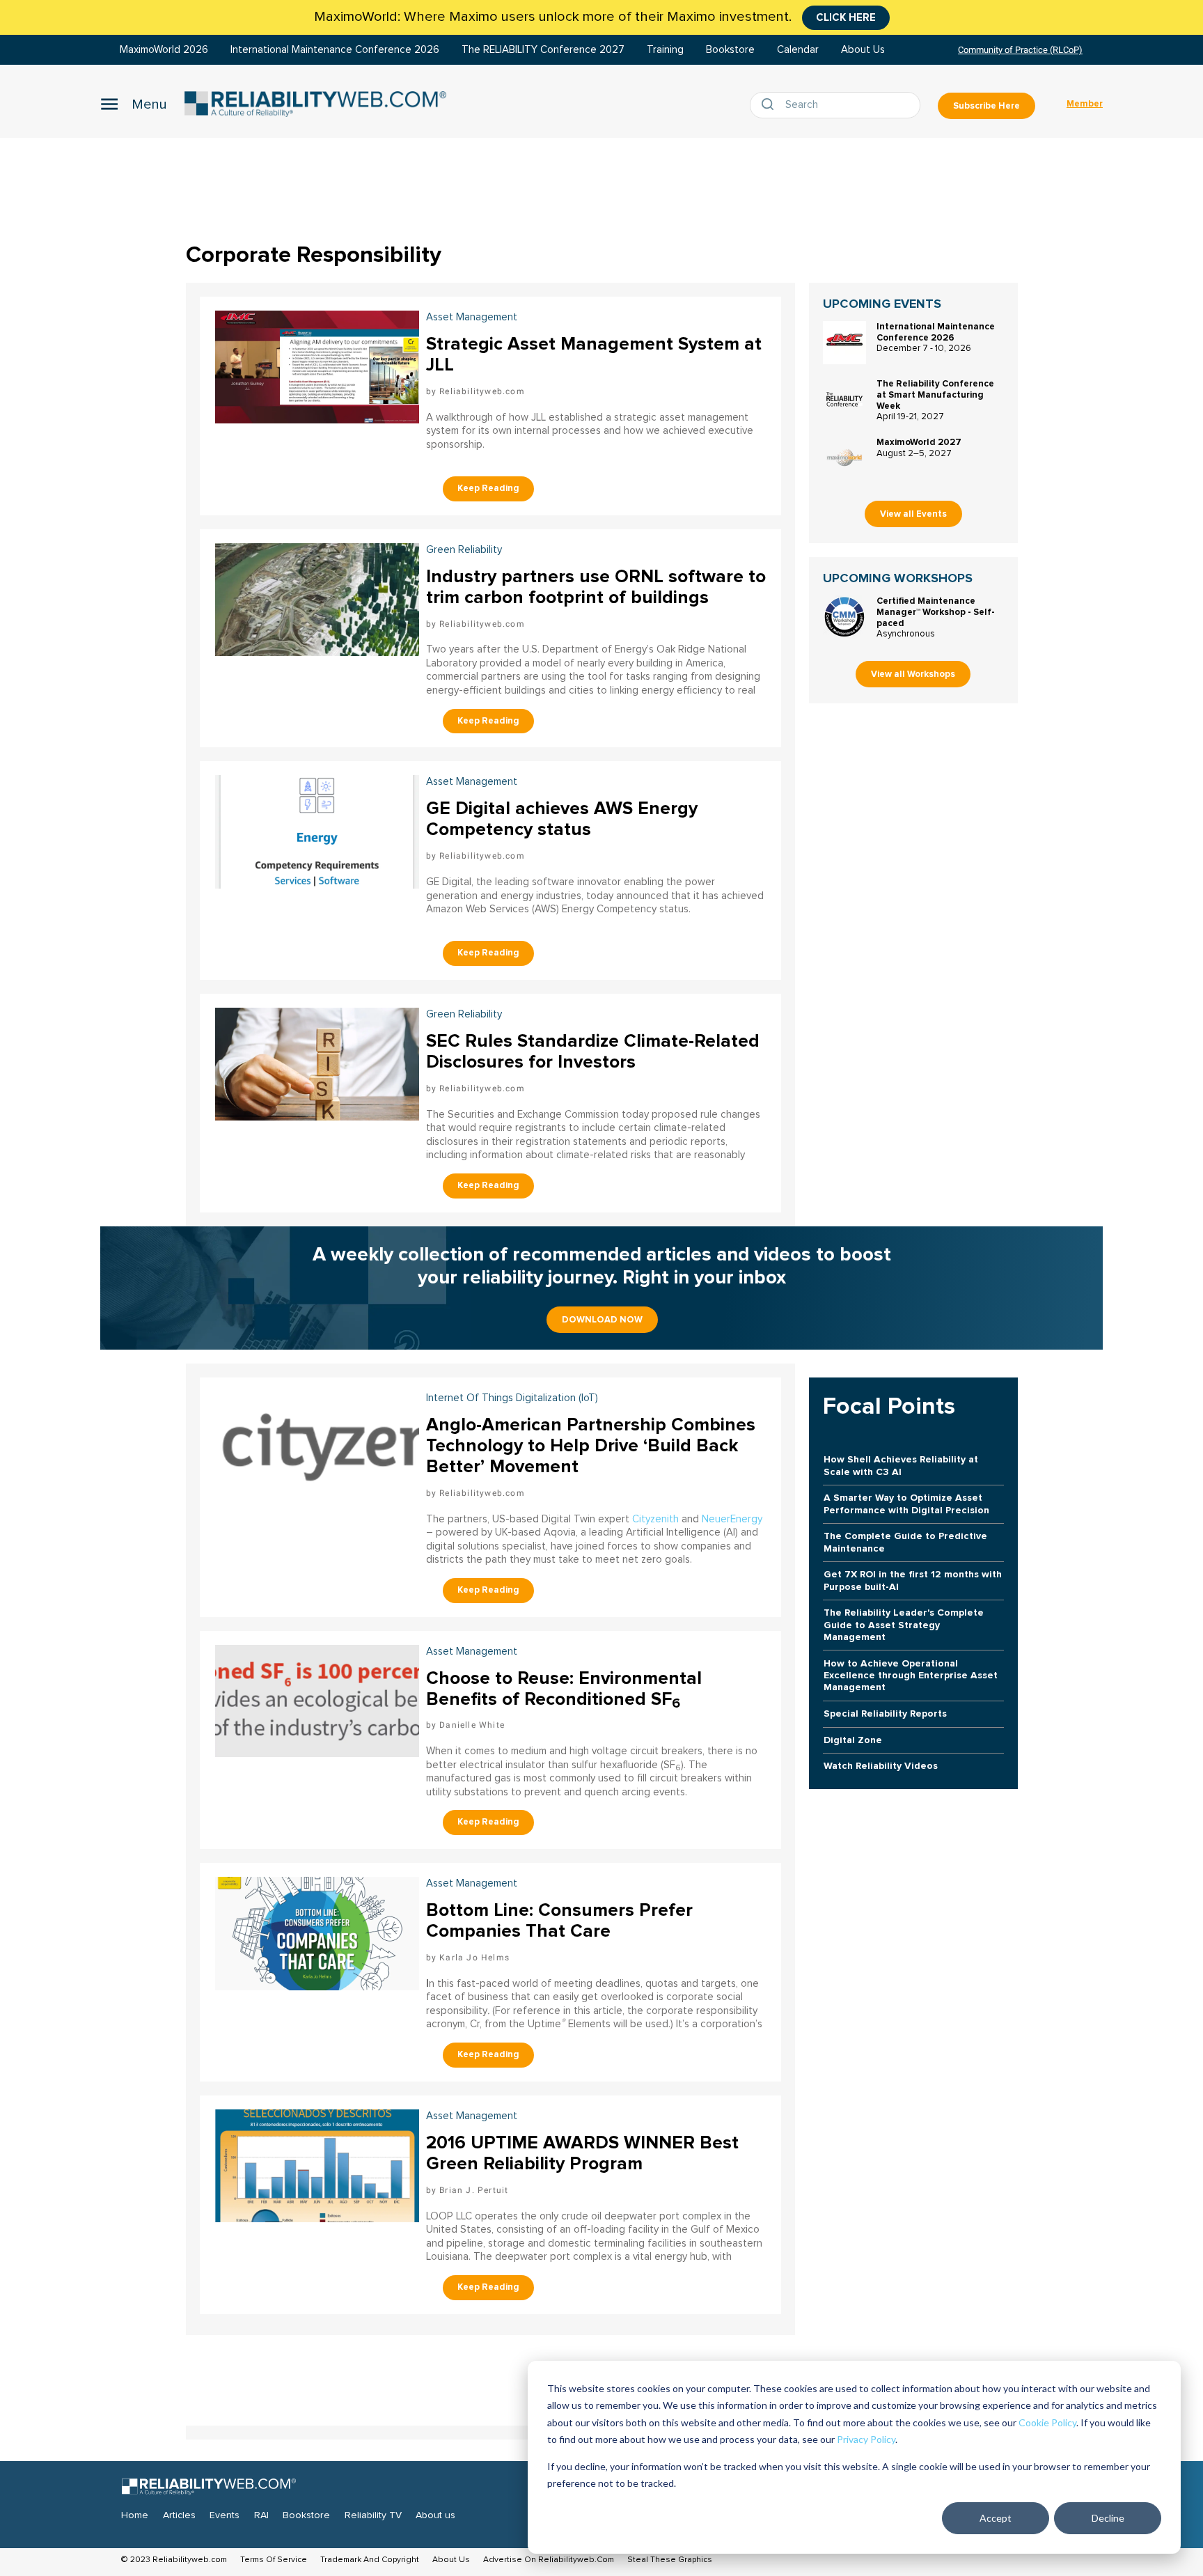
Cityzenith (655, 1519)
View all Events (913, 514)
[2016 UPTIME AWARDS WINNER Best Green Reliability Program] (317, 2164)
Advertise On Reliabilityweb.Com (549, 2560)
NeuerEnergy (732, 1519)
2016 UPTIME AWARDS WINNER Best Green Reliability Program (582, 2153)
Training (665, 50)
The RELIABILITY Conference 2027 (543, 50)
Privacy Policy (866, 2439)
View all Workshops (913, 674)
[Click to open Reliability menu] (134, 104)
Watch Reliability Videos (881, 1766)
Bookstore (730, 50)
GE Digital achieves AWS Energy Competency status (562, 819)
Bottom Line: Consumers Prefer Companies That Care (559, 1921)
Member (1085, 104)
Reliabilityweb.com (482, 391)
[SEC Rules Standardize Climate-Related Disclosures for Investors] (317, 1062)
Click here (846, 17)
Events (225, 2515)
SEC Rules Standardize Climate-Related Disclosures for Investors (593, 1052)
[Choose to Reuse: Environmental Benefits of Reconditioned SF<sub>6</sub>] (317, 1699)
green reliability (464, 550)
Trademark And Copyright (370, 2560)
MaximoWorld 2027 (919, 442)
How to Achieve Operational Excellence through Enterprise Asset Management (911, 1676)
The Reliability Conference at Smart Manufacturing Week (935, 395)
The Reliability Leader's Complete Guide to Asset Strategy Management (904, 1625)
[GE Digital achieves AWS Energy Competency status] (317, 830)
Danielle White (472, 1725)
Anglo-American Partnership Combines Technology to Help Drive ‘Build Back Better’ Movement (591, 1446)
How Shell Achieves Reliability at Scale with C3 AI (901, 1465)
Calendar (798, 50)
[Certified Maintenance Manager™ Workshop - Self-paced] (844, 617)
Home (135, 2515)
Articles (179, 2515)
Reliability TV (373, 2515)
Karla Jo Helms (474, 1958)
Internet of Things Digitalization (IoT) (512, 1398)
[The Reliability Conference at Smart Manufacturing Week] (844, 400)
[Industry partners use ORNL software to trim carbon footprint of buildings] (317, 598)
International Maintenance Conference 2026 (335, 50)
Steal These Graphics (670, 2560)
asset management (472, 317)
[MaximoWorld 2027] (844, 458)
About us (435, 2515)
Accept (996, 2518)
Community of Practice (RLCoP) (1020, 50)
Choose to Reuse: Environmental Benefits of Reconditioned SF (564, 1689)
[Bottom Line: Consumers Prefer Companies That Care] (317, 1932)
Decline (1108, 2518)
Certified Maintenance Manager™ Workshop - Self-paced (936, 612)
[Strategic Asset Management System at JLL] (317, 365)
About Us (863, 50)
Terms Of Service (274, 2560)
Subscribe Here (986, 106)
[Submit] (771, 105)
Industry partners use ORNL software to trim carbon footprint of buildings (596, 587)
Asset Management (472, 782)
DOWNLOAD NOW (602, 1320)
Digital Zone (853, 1740)
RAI (261, 2515)
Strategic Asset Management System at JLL (594, 354)
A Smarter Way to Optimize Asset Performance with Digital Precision (906, 1504)
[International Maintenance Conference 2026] (844, 343)
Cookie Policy (1047, 2422)
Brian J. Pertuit (474, 2190)
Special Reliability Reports (885, 1714)
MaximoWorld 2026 (164, 50)
